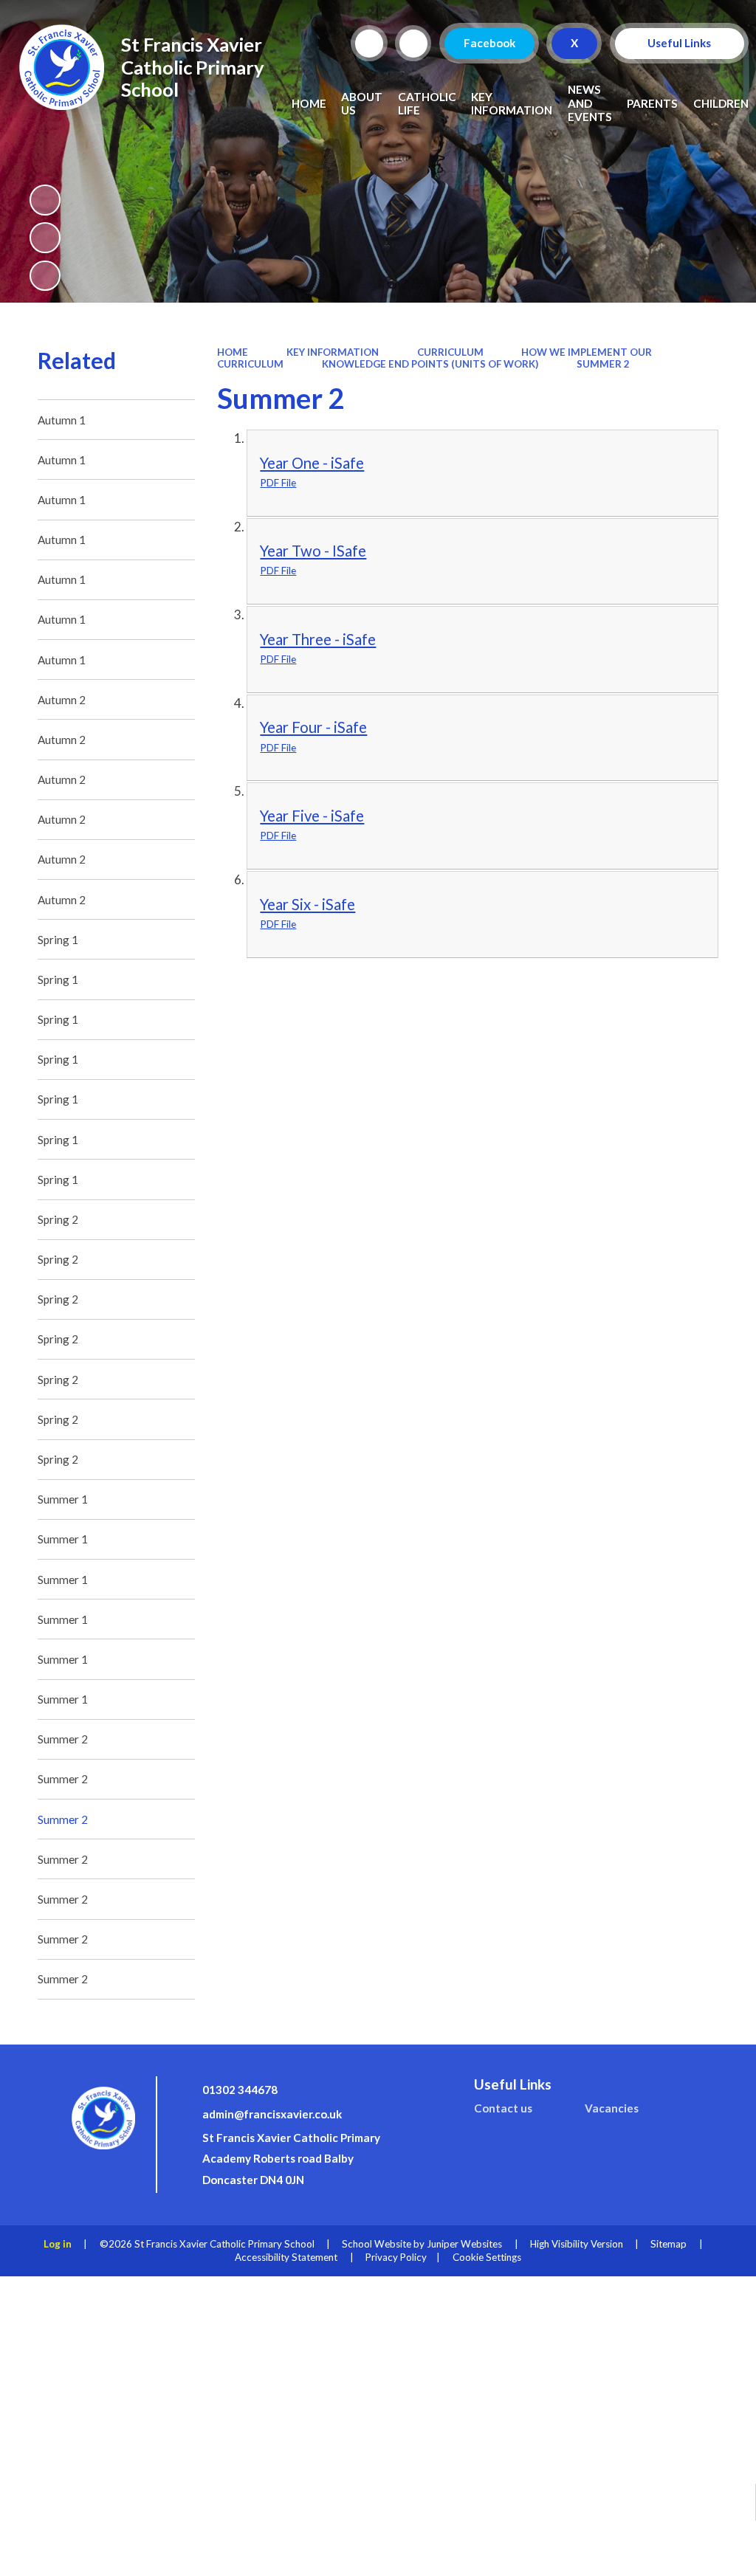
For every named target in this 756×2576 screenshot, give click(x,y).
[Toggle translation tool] (413, 44)
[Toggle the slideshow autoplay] (45, 200)
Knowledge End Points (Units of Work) (430, 364)
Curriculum (450, 352)
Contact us (503, 2108)
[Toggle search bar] (369, 44)
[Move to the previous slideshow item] (45, 238)
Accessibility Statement (286, 2257)
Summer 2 (603, 364)
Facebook (489, 43)
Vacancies (612, 2108)
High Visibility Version (577, 2244)
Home (233, 352)
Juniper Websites (464, 2244)
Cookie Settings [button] (487, 2257)
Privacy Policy (396, 2257)
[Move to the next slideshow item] (45, 276)
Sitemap (669, 2244)
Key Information (333, 352)
